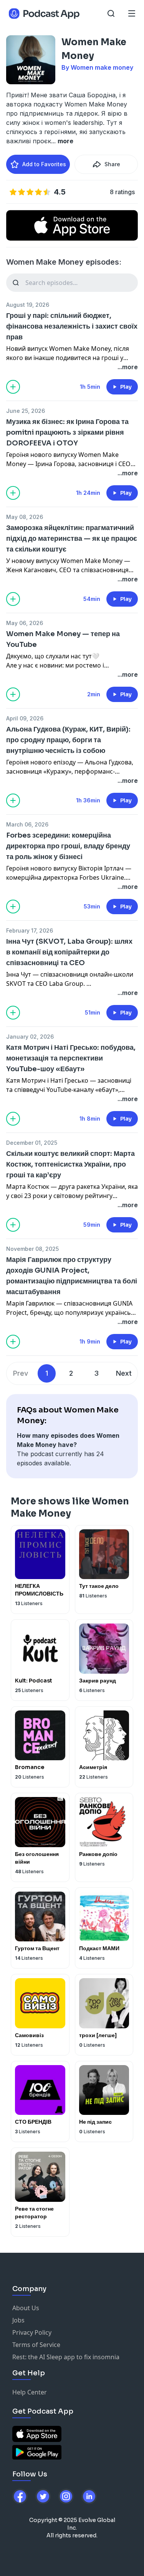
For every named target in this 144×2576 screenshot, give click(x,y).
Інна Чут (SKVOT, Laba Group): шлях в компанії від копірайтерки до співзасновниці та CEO (69, 952)
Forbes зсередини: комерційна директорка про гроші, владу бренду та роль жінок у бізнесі (68, 846)
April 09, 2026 (25, 718)
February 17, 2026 (30, 930)
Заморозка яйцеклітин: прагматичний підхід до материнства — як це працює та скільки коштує (72, 538)
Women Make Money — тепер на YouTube (63, 639)
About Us (26, 2308)
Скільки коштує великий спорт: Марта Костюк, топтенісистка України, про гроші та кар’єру (70, 1164)
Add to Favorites (44, 164)
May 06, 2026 (25, 623)
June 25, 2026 (26, 411)
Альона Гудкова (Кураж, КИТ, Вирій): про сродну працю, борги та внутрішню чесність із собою (68, 740)
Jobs (18, 2320)
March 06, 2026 (27, 824)
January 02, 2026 (30, 1037)
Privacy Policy (32, 2332)
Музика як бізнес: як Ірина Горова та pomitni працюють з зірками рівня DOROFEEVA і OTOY (67, 432)
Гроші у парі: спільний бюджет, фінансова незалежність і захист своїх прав (72, 326)
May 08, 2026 (25, 517)
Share (112, 164)
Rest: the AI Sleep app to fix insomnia (66, 2357)
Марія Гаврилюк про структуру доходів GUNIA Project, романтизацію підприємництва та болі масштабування (72, 1276)
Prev (21, 1373)
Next (124, 1373)
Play (126, 387)
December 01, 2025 (32, 1143)
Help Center (30, 2392)
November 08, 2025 (32, 1249)
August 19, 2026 (28, 305)
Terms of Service (36, 2345)
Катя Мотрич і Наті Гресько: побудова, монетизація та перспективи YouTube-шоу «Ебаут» (71, 1058)
